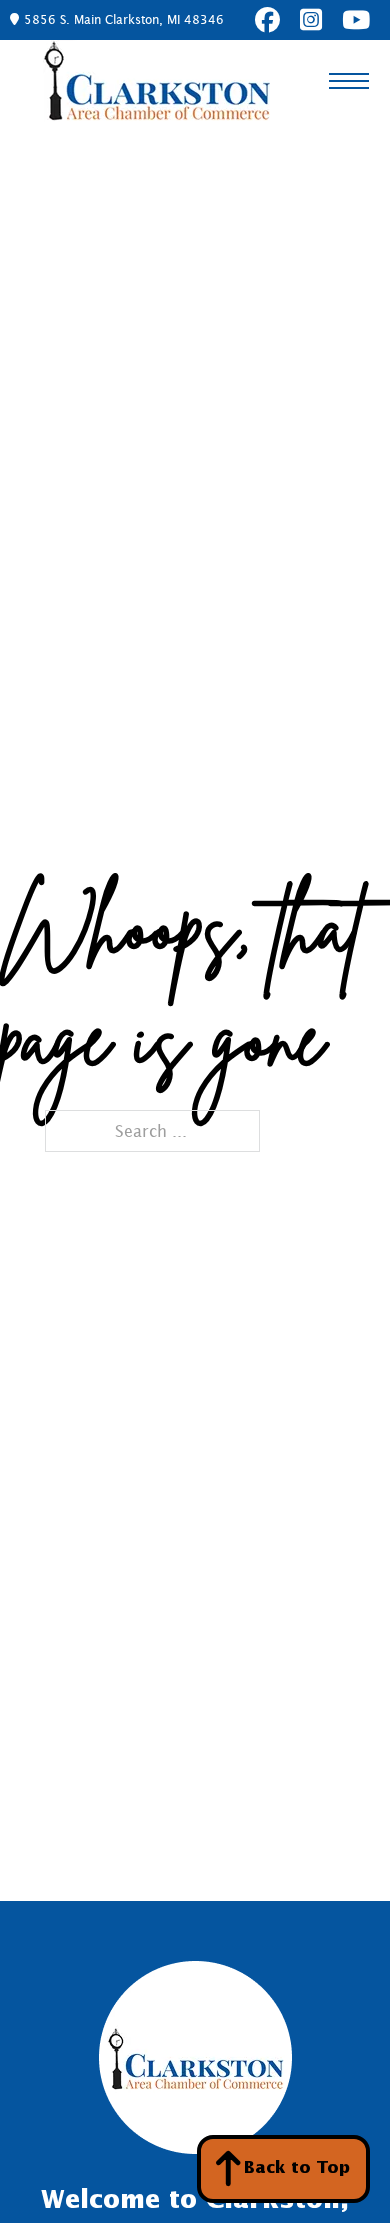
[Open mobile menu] (349, 81)
